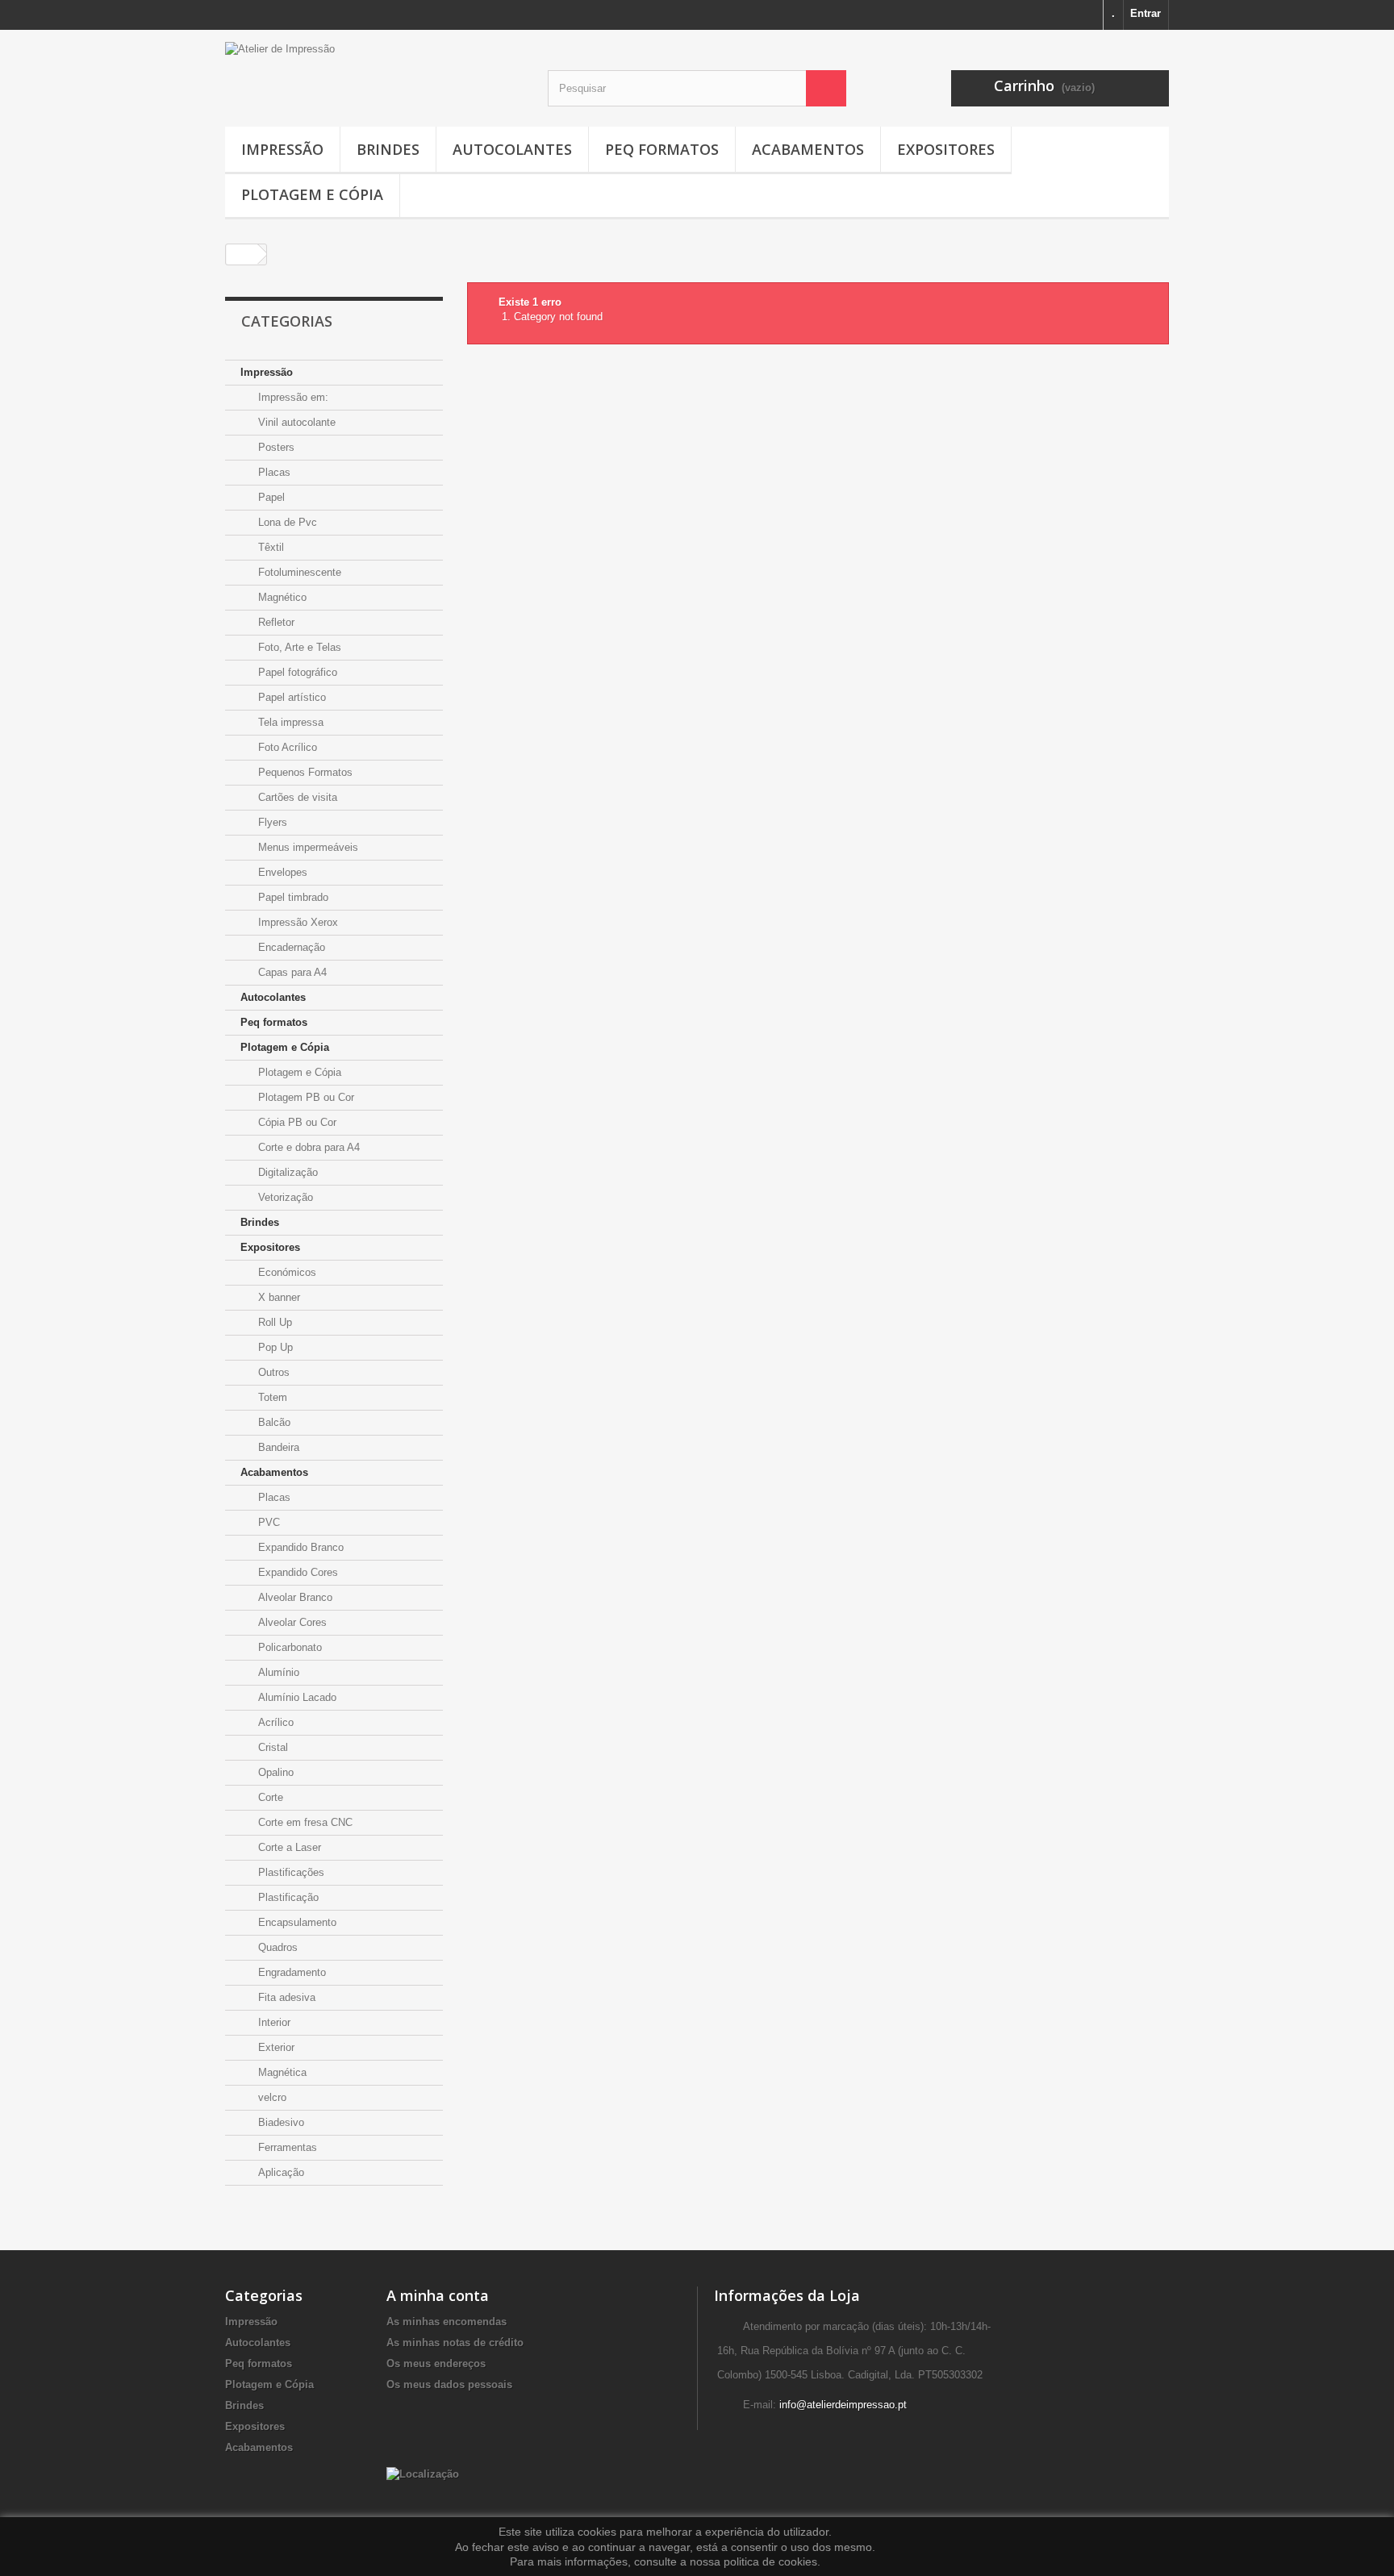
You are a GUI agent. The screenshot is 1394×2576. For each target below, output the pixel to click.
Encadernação (290, 947)
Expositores (946, 149)
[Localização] (423, 2473)
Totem (271, 1397)
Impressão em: (292, 397)
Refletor (275, 622)
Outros (272, 1372)
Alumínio (277, 1672)
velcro (271, 2097)
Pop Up (274, 1347)
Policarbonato (288, 1647)
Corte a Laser (288, 1847)
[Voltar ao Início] (242, 254)
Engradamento (290, 1972)
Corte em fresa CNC (304, 1822)
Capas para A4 (291, 972)
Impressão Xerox (296, 922)
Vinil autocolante (295, 422)
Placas (273, 472)
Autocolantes (512, 149)
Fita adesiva (285, 1997)
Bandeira (277, 1447)
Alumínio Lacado (296, 1697)
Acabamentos (808, 149)
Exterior (275, 2047)
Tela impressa (289, 722)
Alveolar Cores (291, 1622)
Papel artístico (290, 697)
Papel (270, 497)
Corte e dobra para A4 (307, 1147)
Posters (275, 447)
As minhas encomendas (447, 2322)
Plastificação (287, 1897)
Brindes (388, 149)
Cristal (271, 1747)
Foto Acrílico (286, 747)
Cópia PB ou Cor (296, 1122)
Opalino (274, 1772)
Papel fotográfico (296, 672)
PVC (267, 1522)
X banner (278, 1297)
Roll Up (273, 1322)
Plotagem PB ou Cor (305, 1097)
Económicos (286, 1272)
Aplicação (280, 2172)
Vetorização (284, 1197)
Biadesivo (280, 2122)
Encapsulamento (296, 1922)
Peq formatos (662, 149)
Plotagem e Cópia (312, 194)
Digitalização (286, 1172)
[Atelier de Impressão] (374, 67)
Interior (273, 2022)
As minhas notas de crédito (455, 2343)
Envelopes (281, 872)
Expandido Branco (299, 1547)
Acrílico (274, 1722)
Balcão (273, 1422)
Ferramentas (286, 2147)
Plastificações (290, 1872)
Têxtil (269, 547)
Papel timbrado (292, 897)
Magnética (281, 2072)
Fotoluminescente (298, 572)
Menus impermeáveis (307, 847)
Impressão (282, 149)
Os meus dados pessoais (449, 2384)
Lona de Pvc (286, 522)
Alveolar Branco (294, 1597)
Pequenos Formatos (304, 772)
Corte (269, 1797)
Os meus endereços (436, 2363)
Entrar (1146, 13)
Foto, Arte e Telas (298, 647)
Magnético (281, 597)
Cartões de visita (296, 797)
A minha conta (438, 2295)
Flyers (271, 822)
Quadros (276, 1947)
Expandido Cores (296, 1572)
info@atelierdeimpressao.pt (843, 2405)
